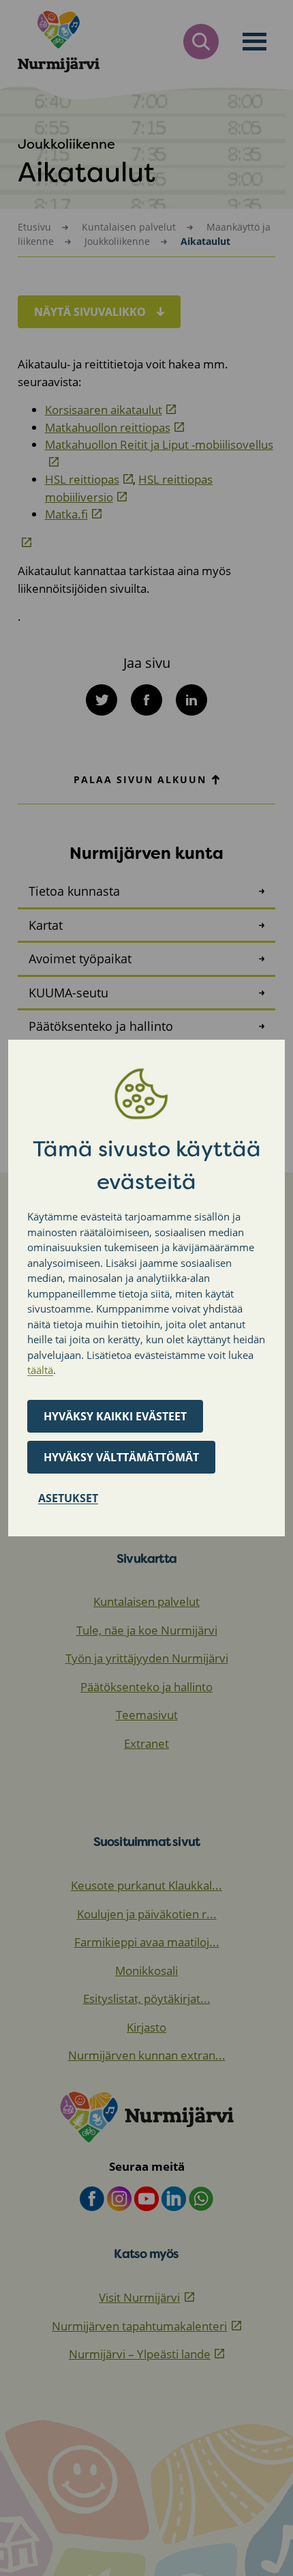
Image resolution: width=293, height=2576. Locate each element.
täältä (40, 1370)
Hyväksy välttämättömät (121, 1457)
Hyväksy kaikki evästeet (115, 1416)
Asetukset (68, 1498)
